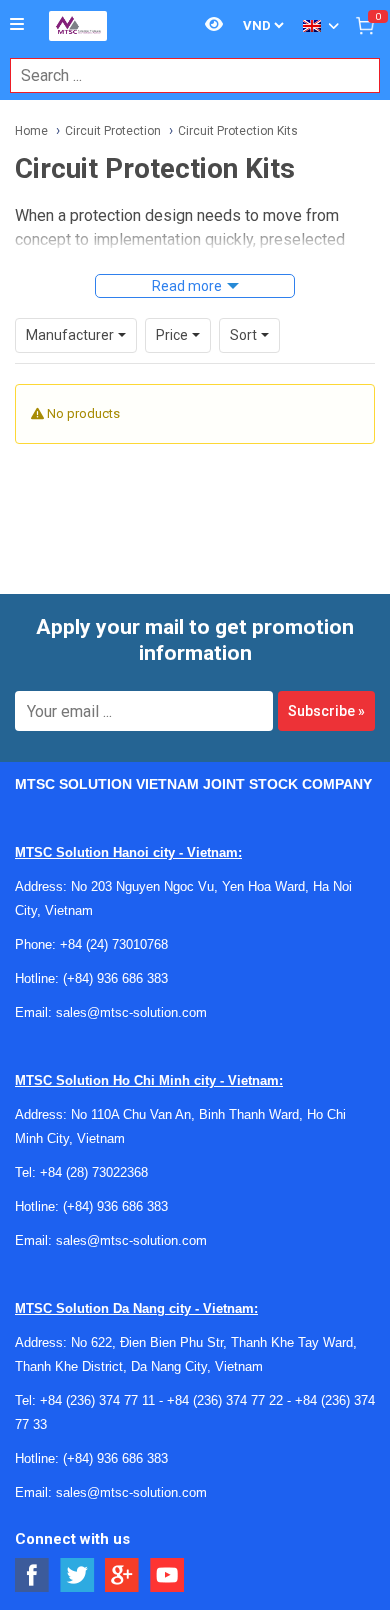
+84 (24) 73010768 (114, 944)
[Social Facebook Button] (32, 1575)
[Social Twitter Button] (77, 1575)
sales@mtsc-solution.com (131, 1012)
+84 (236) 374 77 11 (97, 1400)
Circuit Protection (113, 131)
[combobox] (184, 75)
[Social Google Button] (122, 1575)
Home (31, 131)
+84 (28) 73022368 (94, 1172)
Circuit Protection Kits (238, 131)
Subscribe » (326, 711)
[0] (365, 25)
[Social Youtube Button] (167, 1575)
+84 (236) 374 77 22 (225, 1400)
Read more (187, 286)
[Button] (17, 25)
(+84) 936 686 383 (115, 978)
